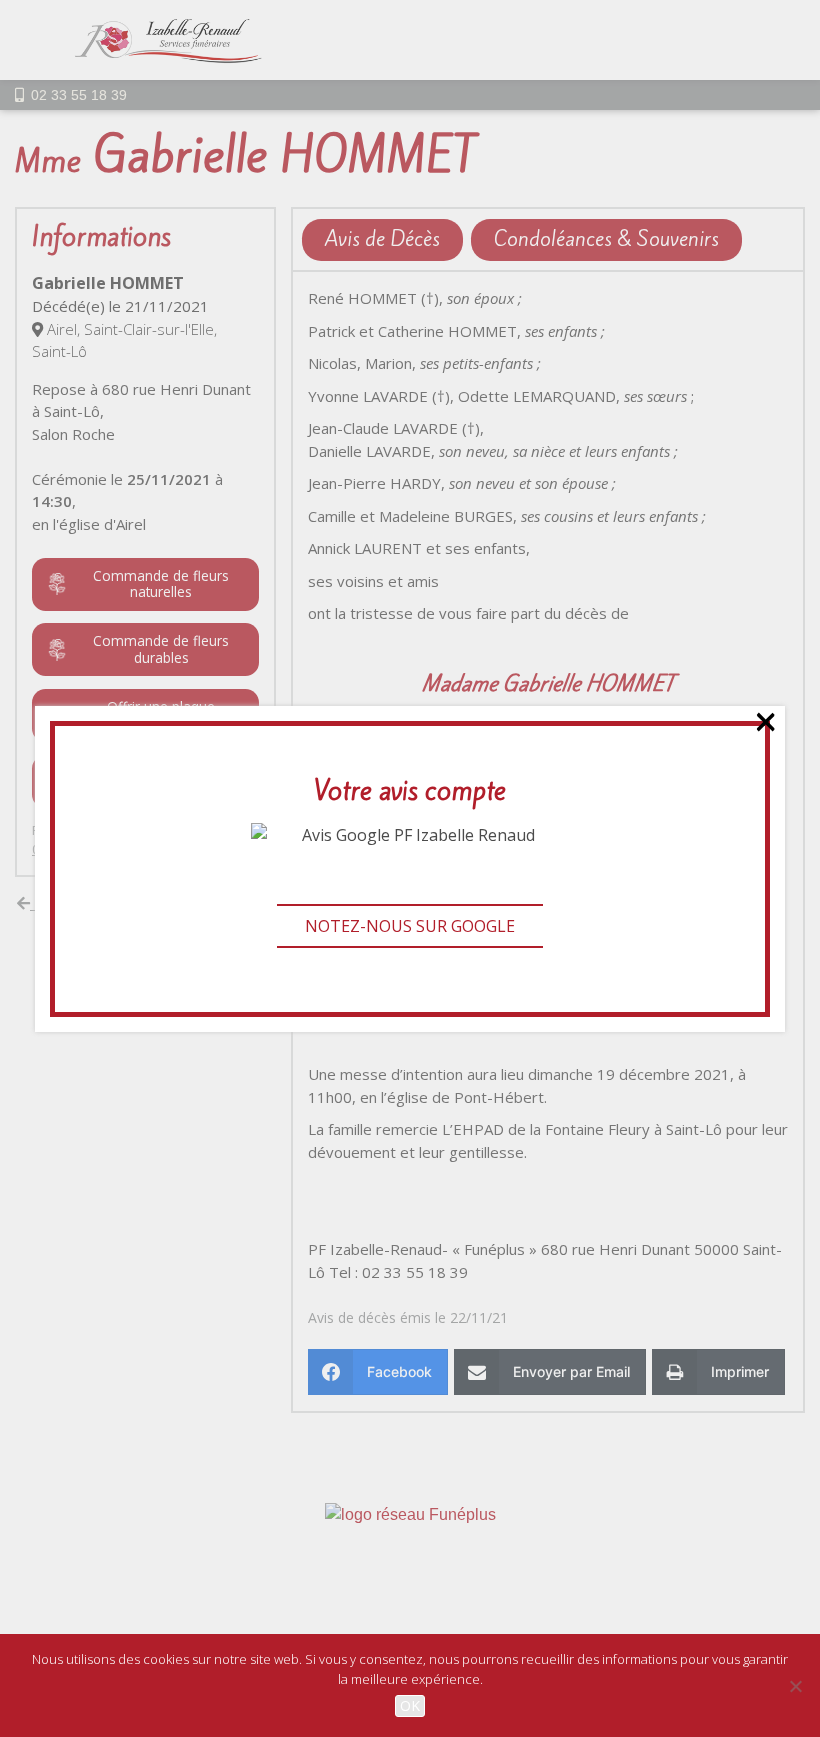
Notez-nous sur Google (410, 926)
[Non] (795, 1686)
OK (410, 1705)
